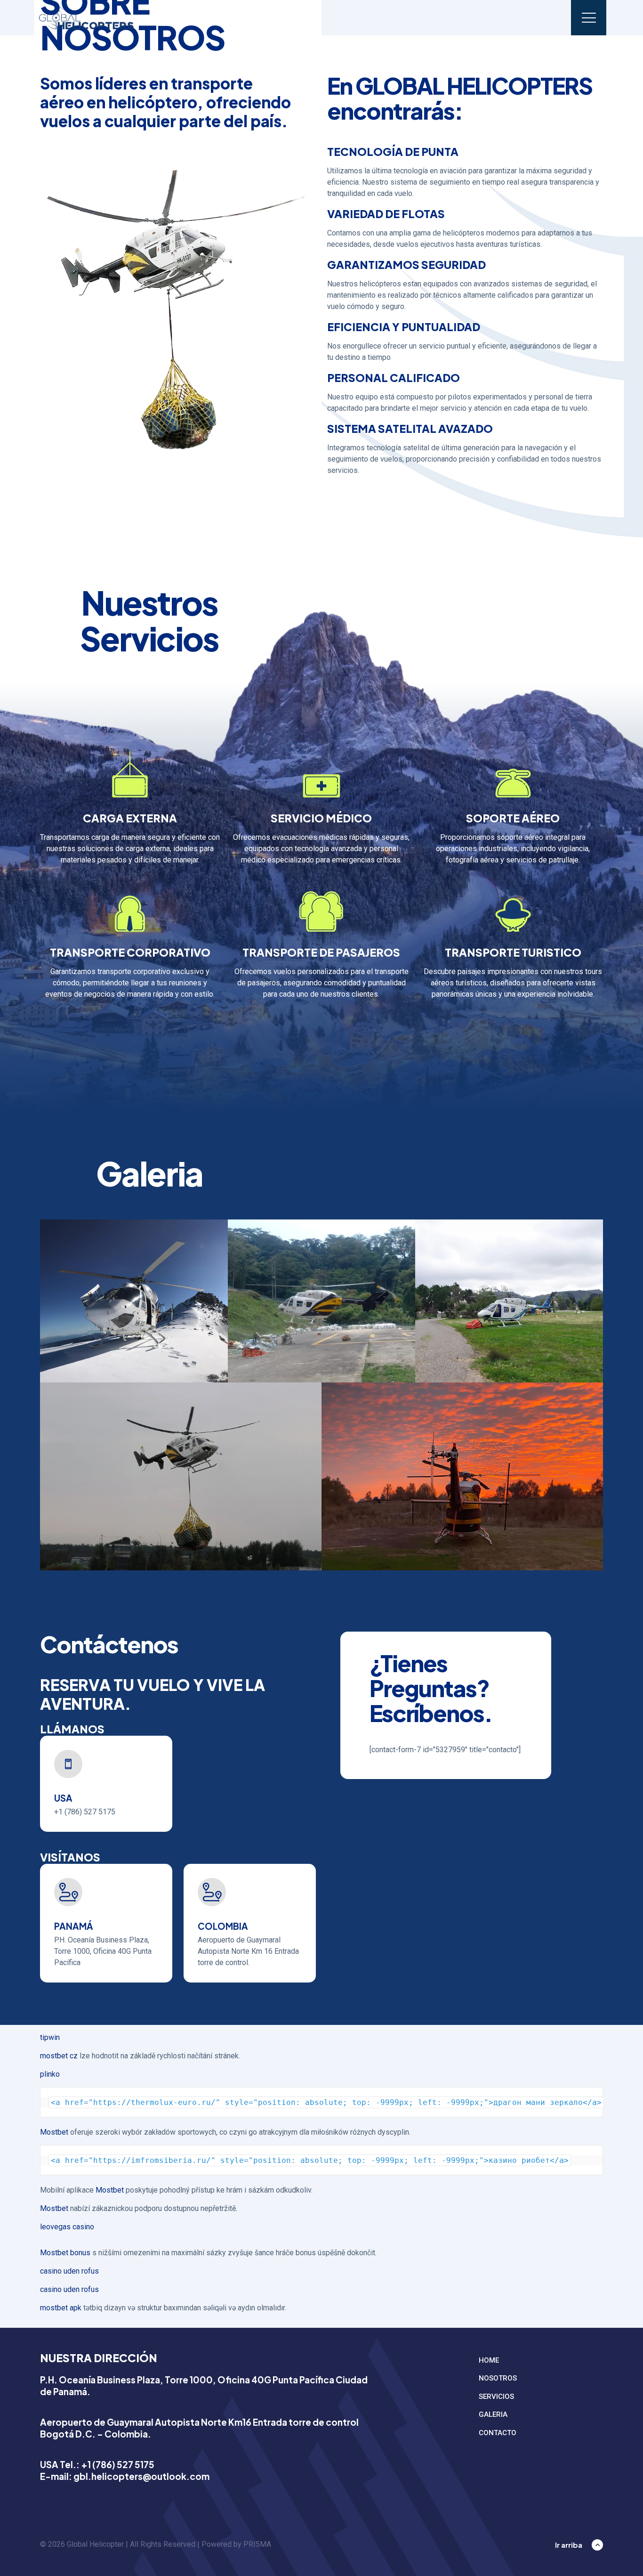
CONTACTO (498, 2433)
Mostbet (54, 2132)
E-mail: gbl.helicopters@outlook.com (125, 2476)
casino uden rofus (69, 2271)
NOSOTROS (498, 2378)
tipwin (50, 2037)
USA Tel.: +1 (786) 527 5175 (97, 2464)
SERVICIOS (496, 2397)
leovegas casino (67, 2227)
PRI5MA (257, 2544)
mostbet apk (61, 2308)
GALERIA (493, 2414)
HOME (489, 2360)
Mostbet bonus (65, 2253)
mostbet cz (59, 2056)
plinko (50, 2074)
